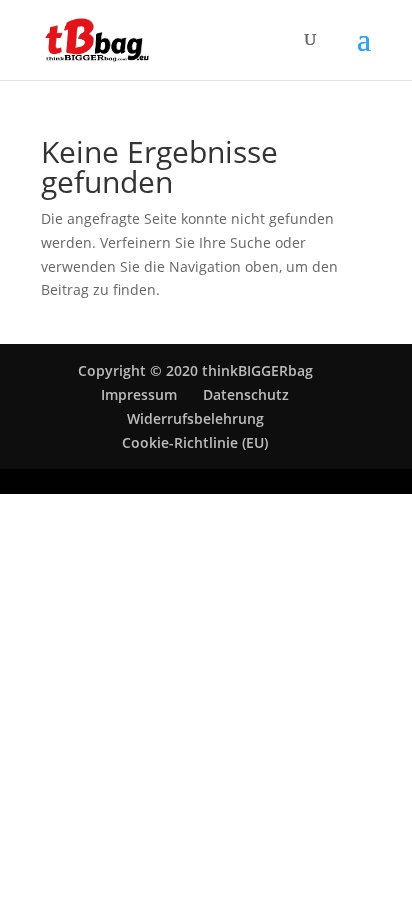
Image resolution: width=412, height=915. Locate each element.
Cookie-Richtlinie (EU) (195, 442)
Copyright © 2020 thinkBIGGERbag (195, 370)
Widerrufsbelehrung (195, 418)
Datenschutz (246, 394)
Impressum (139, 394)
